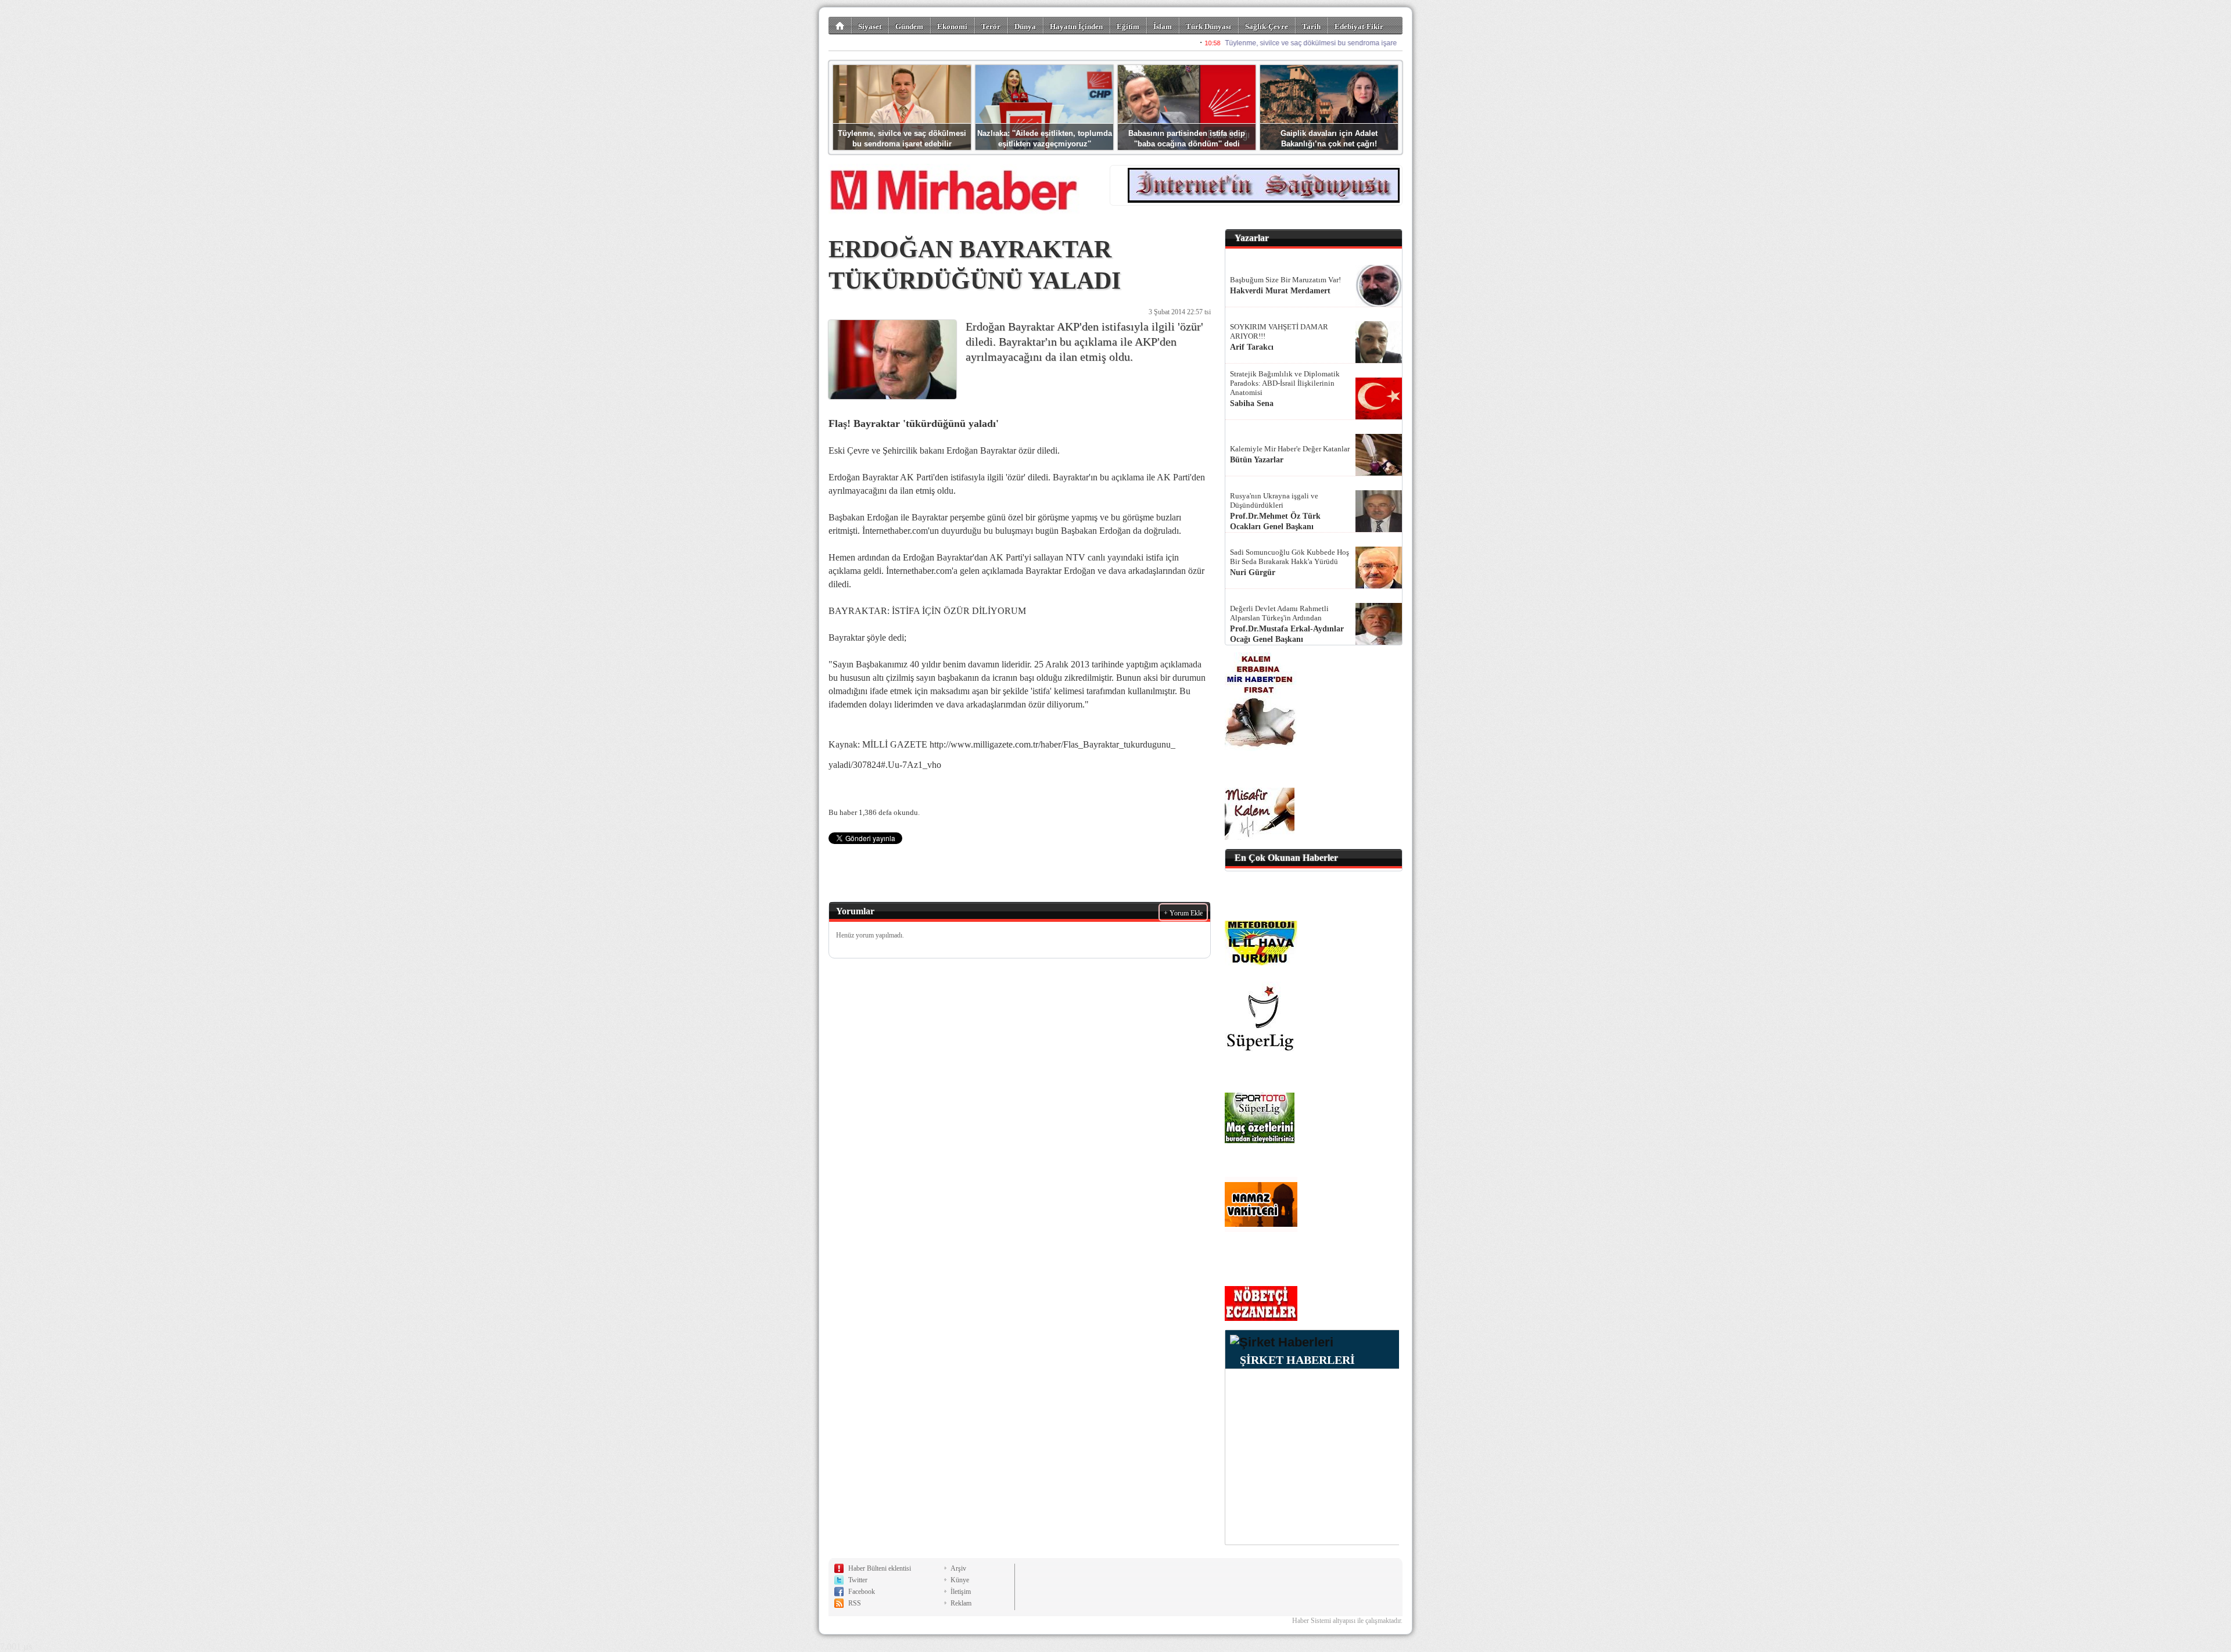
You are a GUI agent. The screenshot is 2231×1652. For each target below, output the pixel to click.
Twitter (858, 1580)
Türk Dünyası (1208, 26)
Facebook (862, 1592)
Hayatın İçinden (1076, 26)
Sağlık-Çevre (1267, 26)
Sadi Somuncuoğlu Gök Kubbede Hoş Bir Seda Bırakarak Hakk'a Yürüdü (1290, 557)
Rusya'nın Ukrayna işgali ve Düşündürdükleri (1274, 500)
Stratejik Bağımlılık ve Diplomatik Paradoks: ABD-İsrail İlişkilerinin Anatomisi (1285, 383)
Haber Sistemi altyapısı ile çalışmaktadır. (1347, 1621)
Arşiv (958, 1568)
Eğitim (1128, 26)
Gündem (909, 26)
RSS (855, 1603)
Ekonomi (952, 26)
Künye (960, 1580)
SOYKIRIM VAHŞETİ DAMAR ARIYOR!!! (1279, 331)
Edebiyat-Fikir (1359, 26)
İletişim (961, 1592)
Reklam (961, 1603)
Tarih (1311, 26)
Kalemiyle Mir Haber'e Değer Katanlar (1290, 449)
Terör (991, 26)
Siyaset (870, 26)
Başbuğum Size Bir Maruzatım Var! (1285, 280)
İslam (1163, 26)
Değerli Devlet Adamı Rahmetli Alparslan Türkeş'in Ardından (1279, 613)
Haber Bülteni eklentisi (880, 1568)
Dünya (1025, 26)
